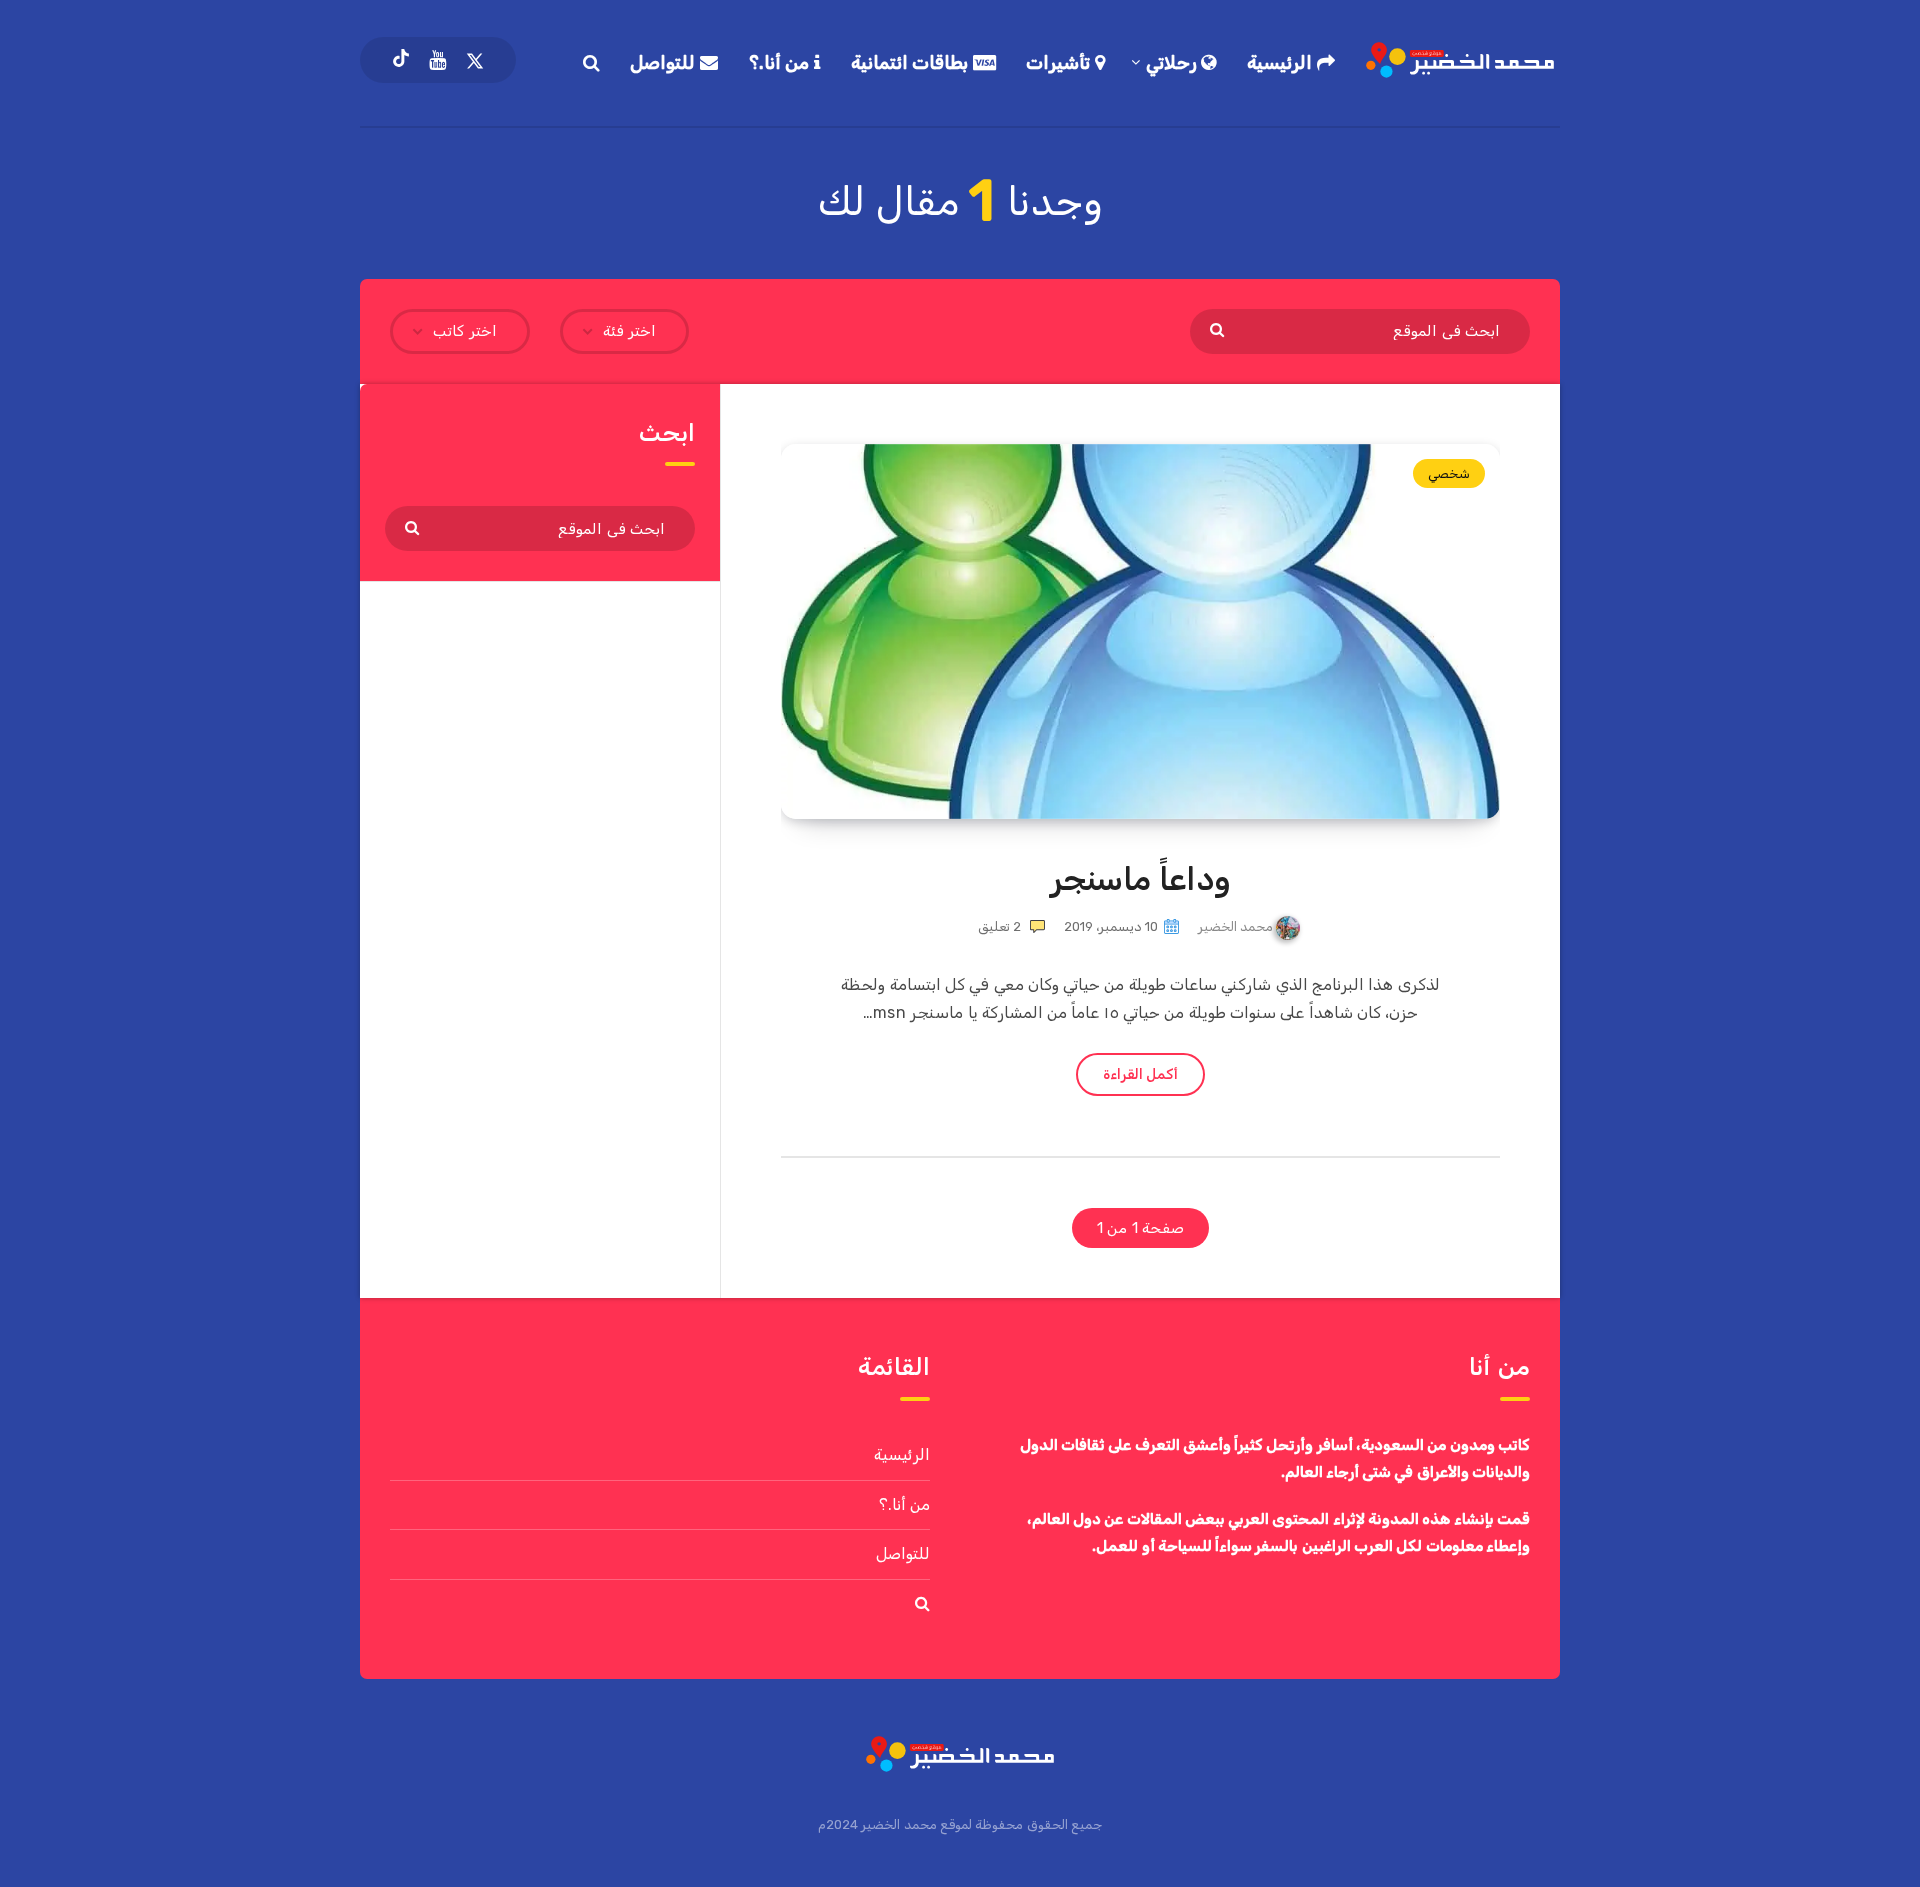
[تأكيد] (1219, 329)
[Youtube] (437, 60)
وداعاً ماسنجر (1140, 879)
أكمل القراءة (1140, 1074)
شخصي (1449, 473)
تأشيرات (1060, 63)
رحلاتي (1174, 63)
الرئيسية (1282, 63)
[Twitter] (475, 60)
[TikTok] (401, 60)
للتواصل (665, 63)
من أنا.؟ (781, 63)
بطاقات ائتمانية (912, 63)
